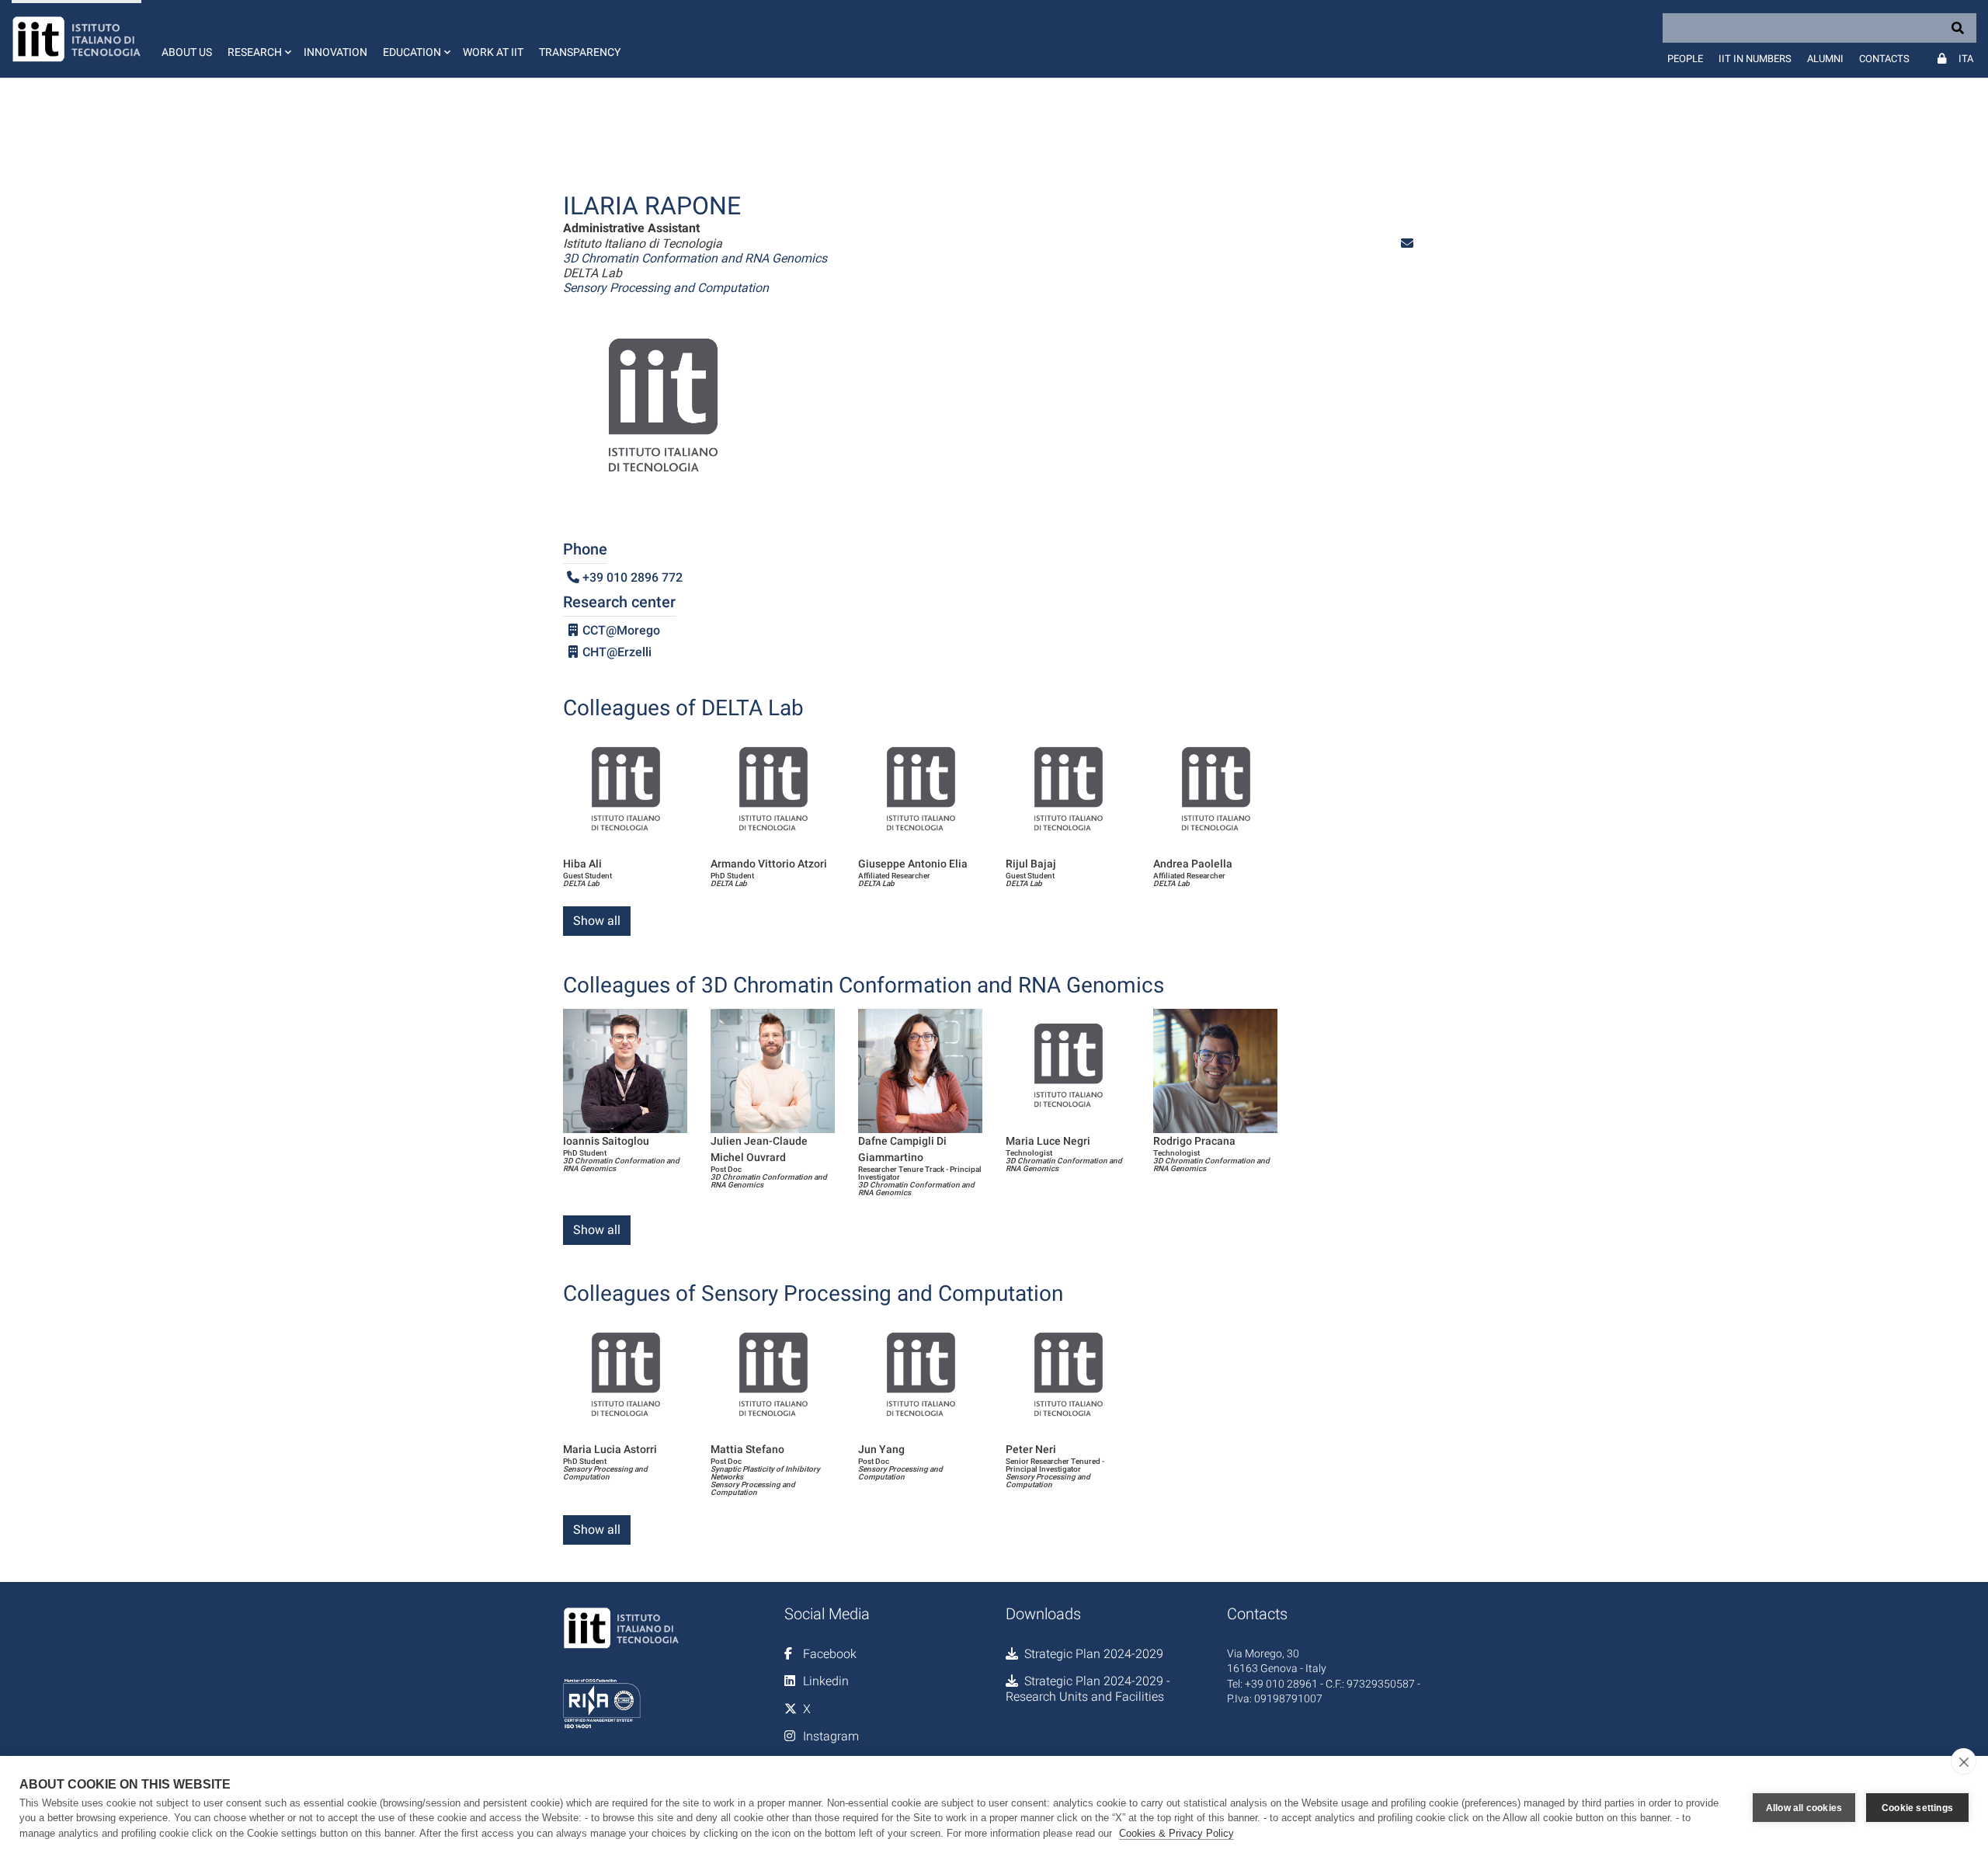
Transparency (580, 52)
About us (187, 52)
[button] (258, 39)
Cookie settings (1917, 1808)
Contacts (1884, 59)
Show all (597, 921)
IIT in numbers (1755, 59)
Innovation (335, 52)
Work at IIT (493, 52)
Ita (1966, 59)
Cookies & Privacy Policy (1176, 1833)
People (1685, 59)
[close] (1964, 1761)
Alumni (1825, 59)
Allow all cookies (1804, 1808)
